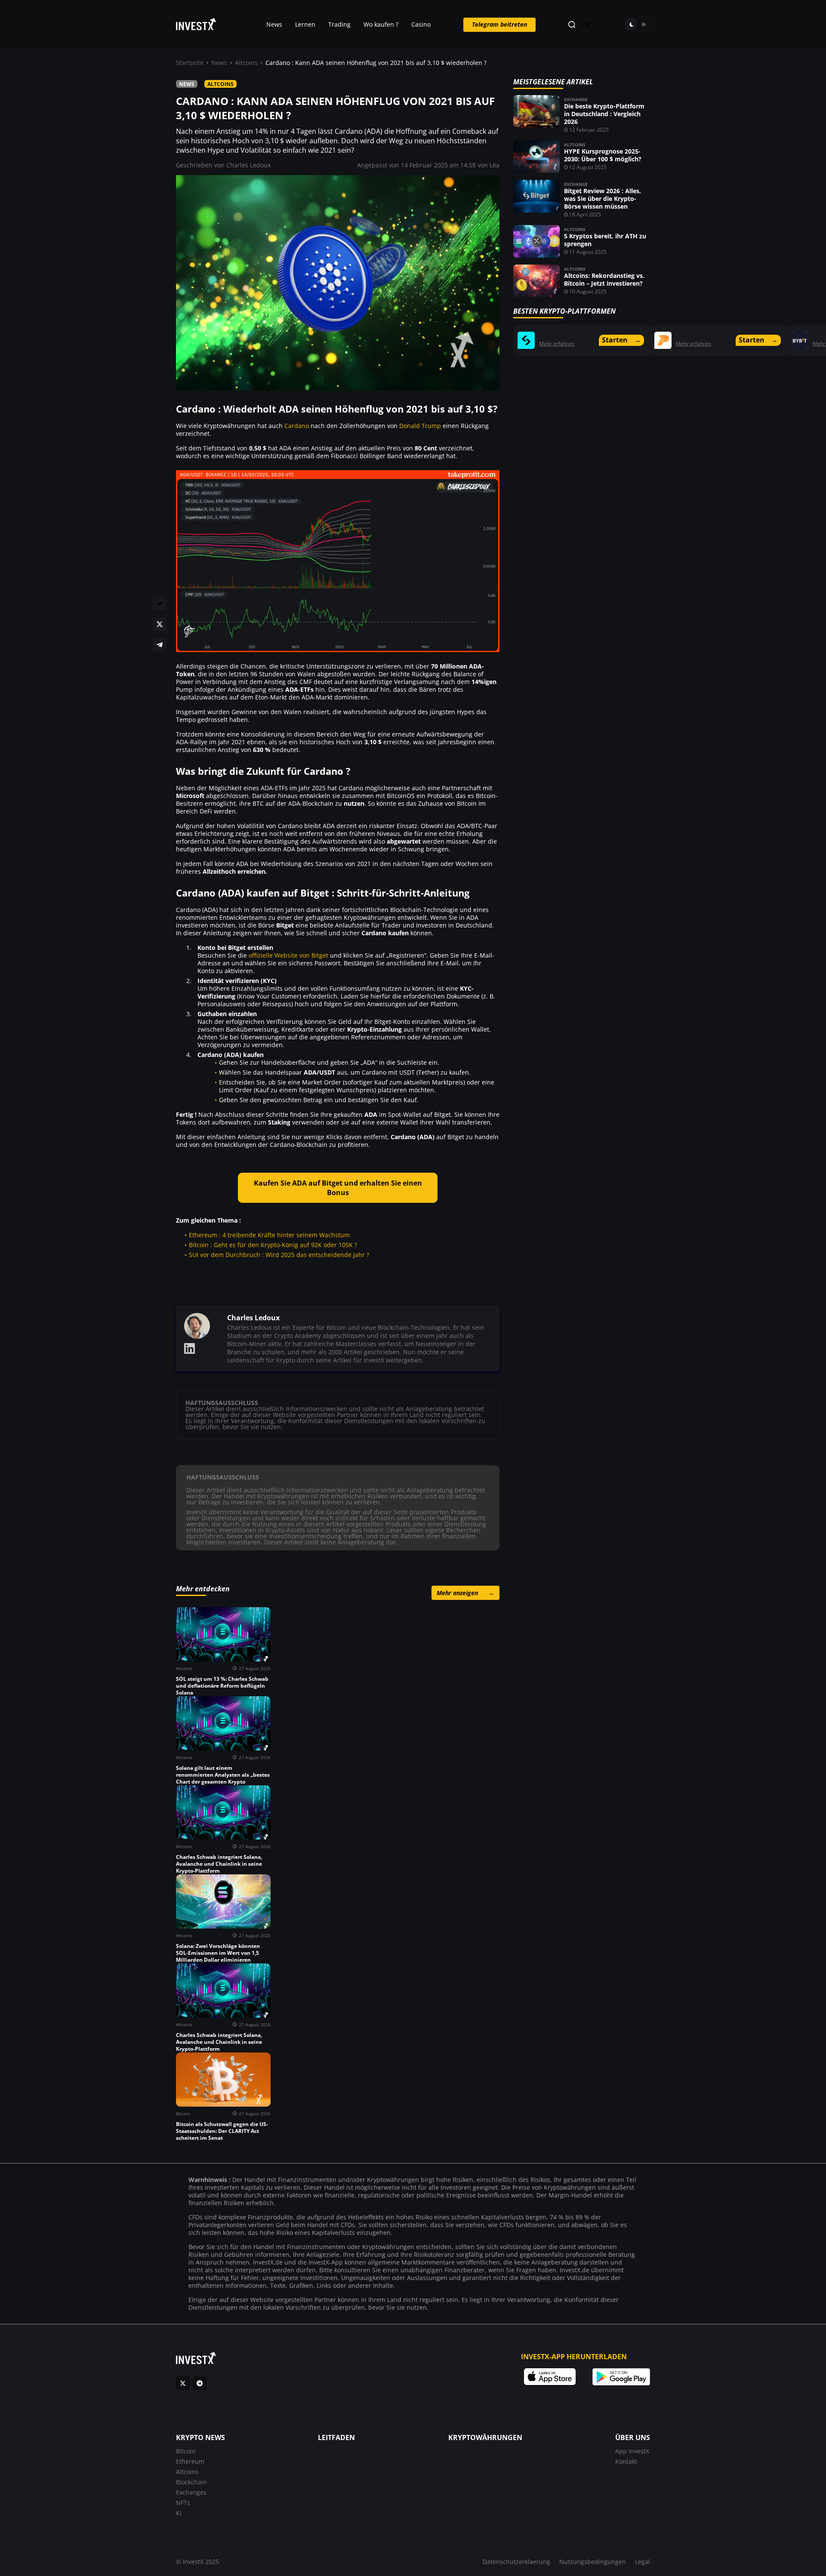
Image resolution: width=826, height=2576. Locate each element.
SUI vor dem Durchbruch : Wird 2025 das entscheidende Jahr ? (279, 1255)
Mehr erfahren (557, 344)
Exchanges (191, 2492)
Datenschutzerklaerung (516, 2562)
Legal (643, 2562)
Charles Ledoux (248, 165)
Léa (495, 165)
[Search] (572, 25)
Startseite (190, 63)
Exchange (576, 99)
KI (179, 2513)
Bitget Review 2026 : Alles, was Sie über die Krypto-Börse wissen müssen (603, 199)
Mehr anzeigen (465, 1593)
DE (586, 25)
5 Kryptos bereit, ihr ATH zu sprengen (605, 240)
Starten (621, 340)
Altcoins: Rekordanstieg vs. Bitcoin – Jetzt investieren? (604, 279)
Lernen (305, 24)
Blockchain (191, 2482)
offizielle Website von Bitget (288, 955)
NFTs (183, 2503)
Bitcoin (186, 2451)
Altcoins (246, 63)
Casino (421, 24)
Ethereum (190, 2461)
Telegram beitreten (499, 24)
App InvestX (632, 2451)
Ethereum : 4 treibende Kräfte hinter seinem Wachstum (269, 1235)
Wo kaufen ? (381, 24)
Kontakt (626, 2461)
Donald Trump (420, 426)
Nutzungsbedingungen (593, 2562)
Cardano (297, 426)
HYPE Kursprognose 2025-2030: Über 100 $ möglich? (603, 155)
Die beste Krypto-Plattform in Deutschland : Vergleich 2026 (604, 114)
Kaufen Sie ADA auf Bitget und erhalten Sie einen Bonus (338, 1188)
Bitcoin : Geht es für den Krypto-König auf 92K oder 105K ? (273, 1245)
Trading (339, 24)
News (274, 24)
